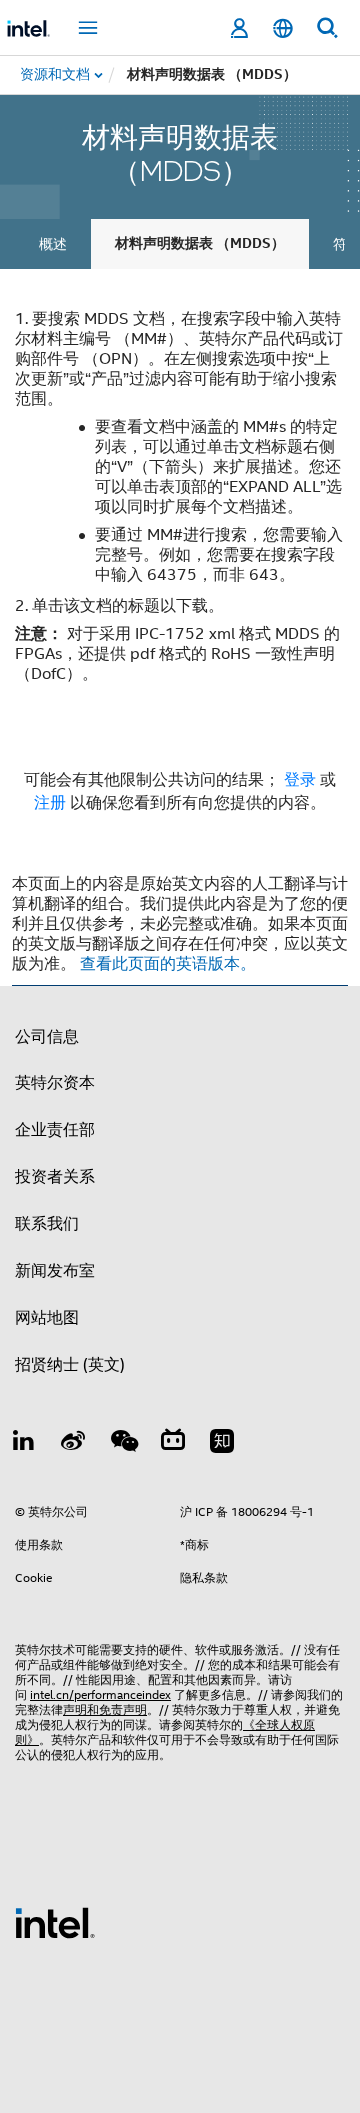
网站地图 (47, 1318)
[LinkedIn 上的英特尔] (24, 1444)
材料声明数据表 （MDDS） (200, 243)
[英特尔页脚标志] (55, 1922)
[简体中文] (283, 28)
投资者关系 (55, 1177)
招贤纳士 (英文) (70, 1365)
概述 (53, 244)
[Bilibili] (173, 1444)
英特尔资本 (55, 1083)
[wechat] (123, 1444)
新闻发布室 (55, 1271)
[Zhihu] (222, 1444)
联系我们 (47, 1224)
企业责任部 (55, 1130)
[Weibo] (74, 1444)
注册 (52, 803)
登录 (300, 780)
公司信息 (47, 1037)
